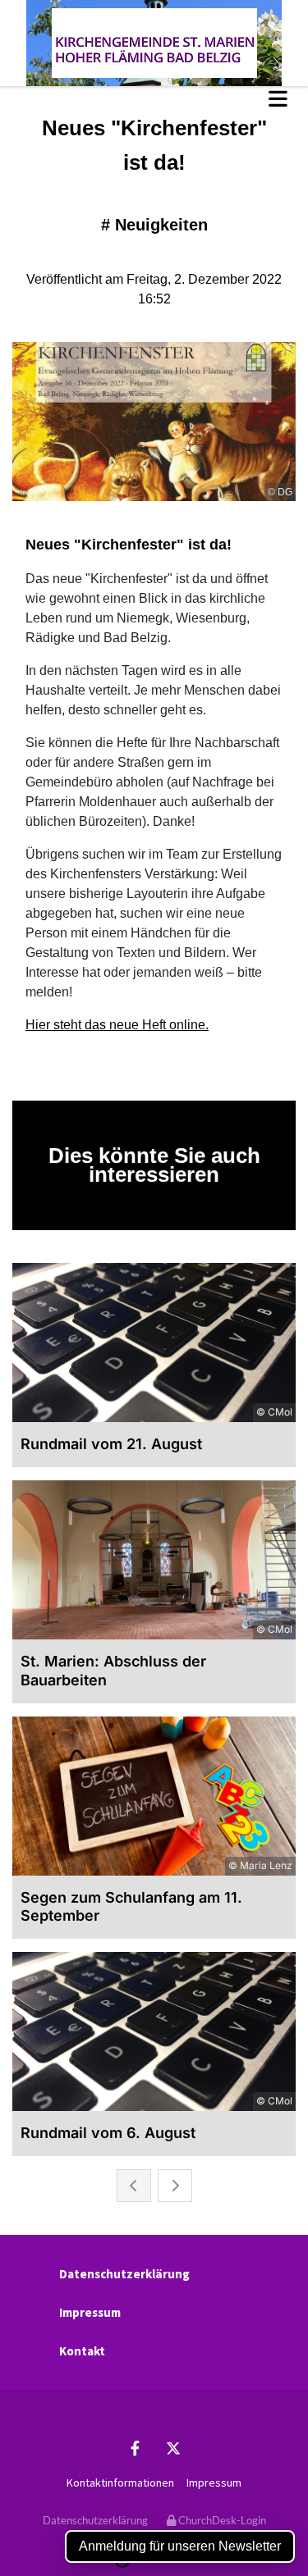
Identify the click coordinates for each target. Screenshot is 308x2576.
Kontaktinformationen (120, 2483)
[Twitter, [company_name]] (174, 2448)
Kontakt (82, 2351)
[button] (154, 98)
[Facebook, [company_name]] (135, 2448)
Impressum (90, 2312)
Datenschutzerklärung (124, 2274)
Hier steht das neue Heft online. (117, 1025)
